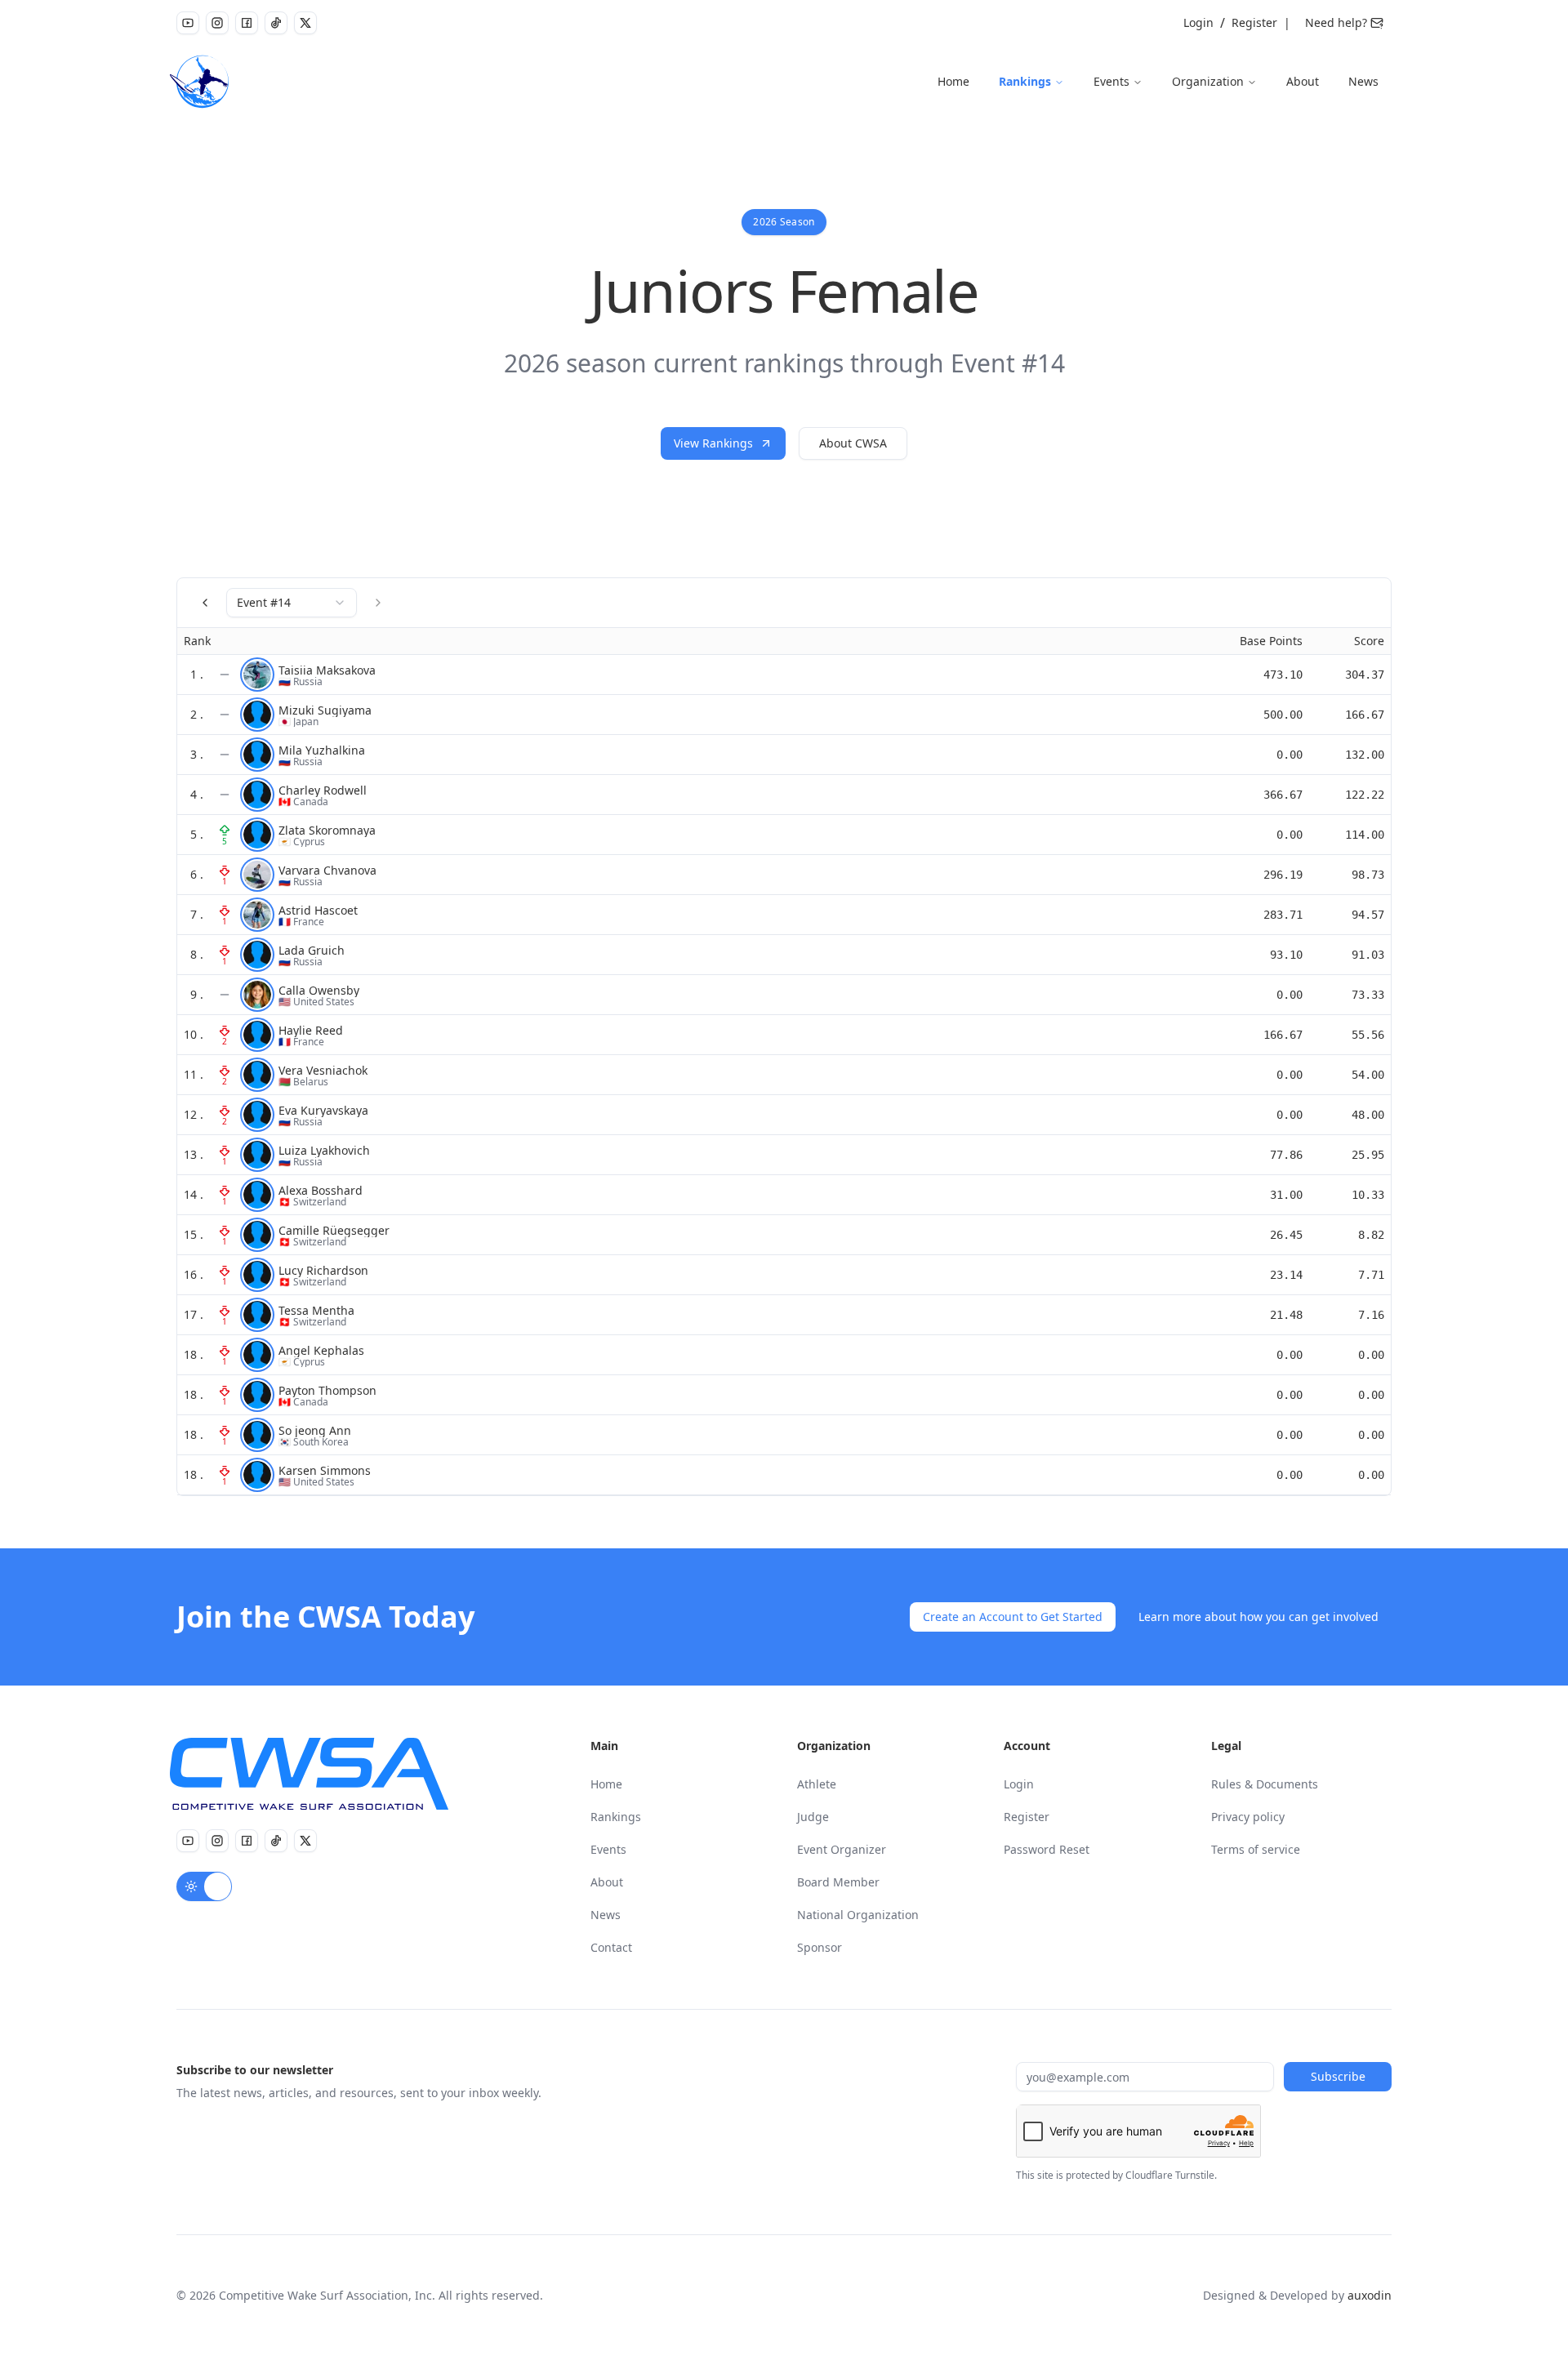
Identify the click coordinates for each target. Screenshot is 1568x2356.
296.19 (1283, 875)
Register (1254, 22)
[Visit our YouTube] (188, 23)
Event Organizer (842, 1849)
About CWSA (853, 443)
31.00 (1286, 1195)
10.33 (1368, 1195)
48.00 (1368, 1115)
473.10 (1283, 675)
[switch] (204, 1886)
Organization (1208, 81)
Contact (611, 1947)
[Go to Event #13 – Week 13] (205, 603)
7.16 (1371, 1315)
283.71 (1283, 915)
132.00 (1365, 755)
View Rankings (713, 443)
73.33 (1368, 995)
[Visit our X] (305, 23)
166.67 (1365, 715)
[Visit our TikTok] (276, 23)
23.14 (1286, 1275)
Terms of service (1256, 1849)
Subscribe (1338, 2076)
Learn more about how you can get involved (1258, 1617)
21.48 (1286, 1315)
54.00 (1368, 1075)
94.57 (1368, 915)
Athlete (817, 1784)
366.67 (1283, 795)
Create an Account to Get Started (1013, 1617)
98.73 (1368, 875)
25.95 (1368, 1155)
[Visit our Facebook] (247, 23)
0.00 (1290, 755)
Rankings (1025, 81)
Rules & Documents (1265, 1784)
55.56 (1368, 1035)
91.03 (1368, 955)
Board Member (838, 1882)
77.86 (1286, 1155)
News (1363, 81)
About (1303, 81)
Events (1111, 81)
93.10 (1286, 955)
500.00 (1283, 715)
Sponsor (820, 1947)
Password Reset (1047, 1849)
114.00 (1365, 835)
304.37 (1365, 675)
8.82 (1371, 1235)
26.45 (1286, 1235)
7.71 (1371, 1275)
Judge (813, 1817)
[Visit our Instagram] (217, 23)
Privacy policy (1248, 1817)
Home (953, 81)
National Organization (858, 1915)
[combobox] (292, 603)
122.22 (1365, 795)
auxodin (1370, 2295)
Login (1198, 22)
